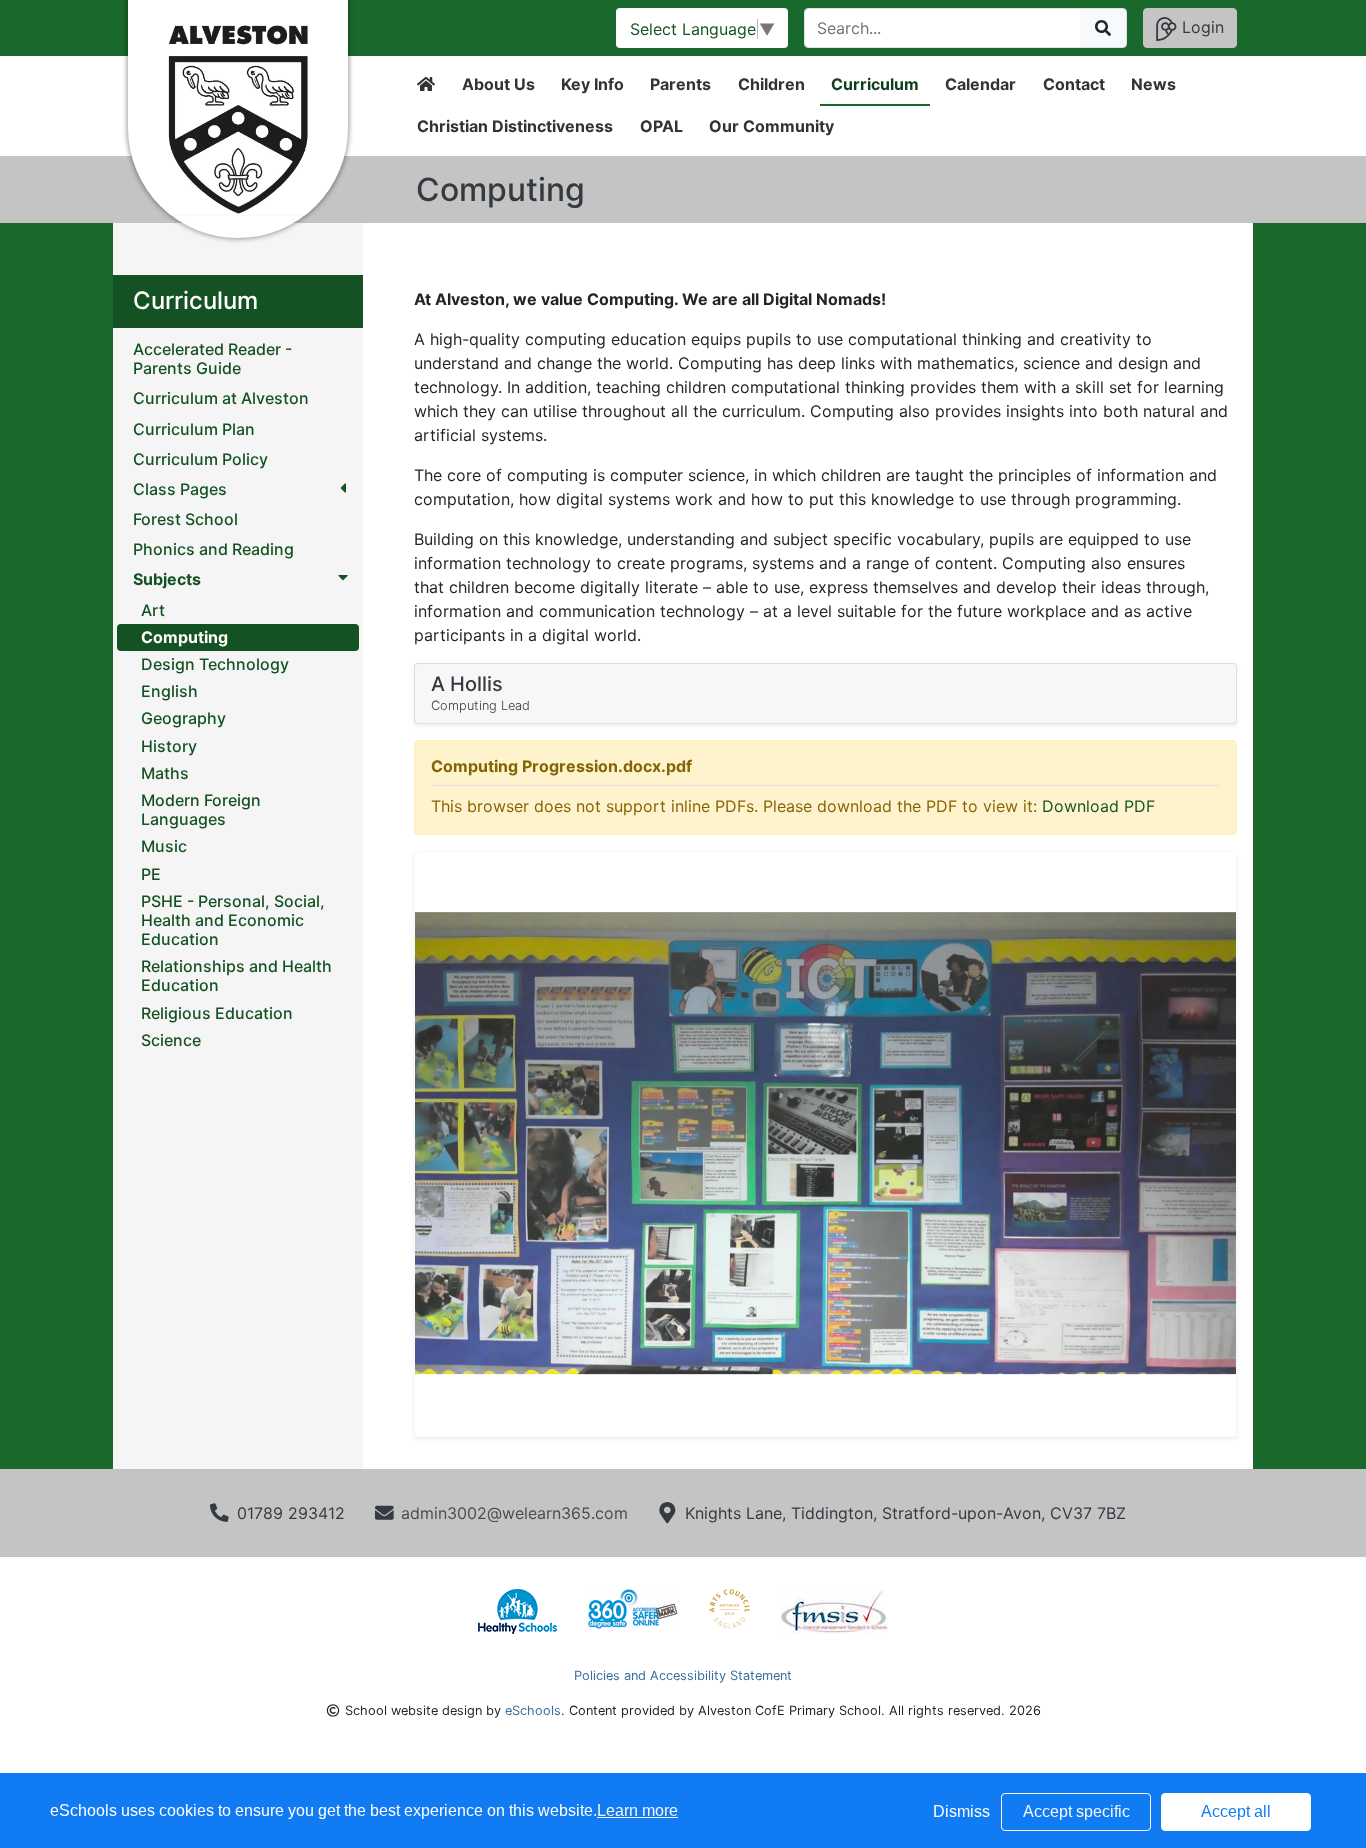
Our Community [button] (771, 126)
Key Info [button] (592, 84)
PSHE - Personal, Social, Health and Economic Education (233, 920)
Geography (183, 718)
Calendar (980, 84)
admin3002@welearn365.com (514, 1513)
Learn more (637, 1810)
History (169, 746)
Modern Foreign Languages (201, 809)
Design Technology (215, 664)
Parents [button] (680, 84)
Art (153, 610)
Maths (165, 773)
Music (164, 846)
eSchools (533, 1710)
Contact (1074, 84)
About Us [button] (498, 84)
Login (1200, 27)
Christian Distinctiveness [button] (515, 126)
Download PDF (1098, 806)
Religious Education (217, 1013)
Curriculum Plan (194, 429)
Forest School (185, 519)
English (169, 691)
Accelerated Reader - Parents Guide (212, 359)
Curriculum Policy (200, 459)
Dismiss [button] (961, 1811)
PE (151, 874)
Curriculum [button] (875, 84)
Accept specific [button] (1076, 1811)
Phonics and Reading (213, 549)
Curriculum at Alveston (221, 398)
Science (171, 1040)
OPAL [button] (661, 126)
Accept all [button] (1236, 1811)
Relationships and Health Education (236, 975)
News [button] (1153, 84)
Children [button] (771, 84)
